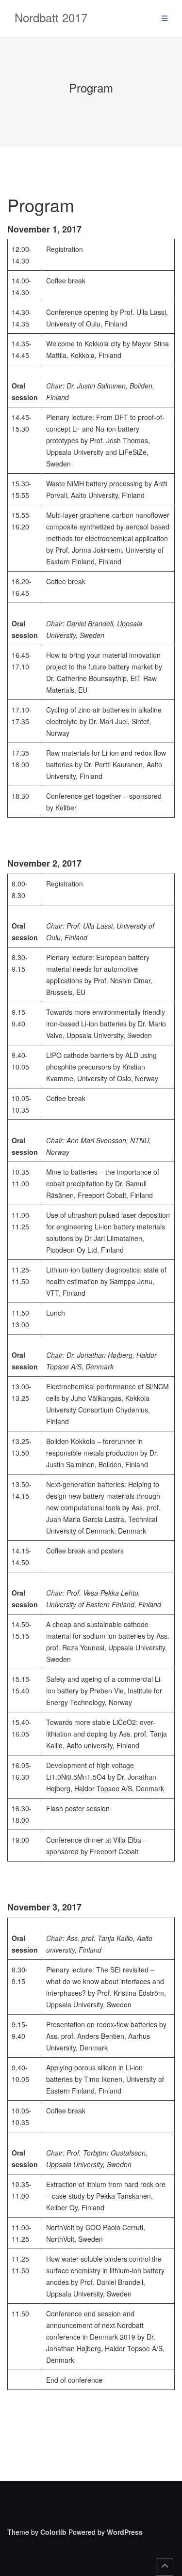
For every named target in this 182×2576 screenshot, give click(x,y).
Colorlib (53, 2532)
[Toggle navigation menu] (165, 19)
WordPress (125, 2532)
